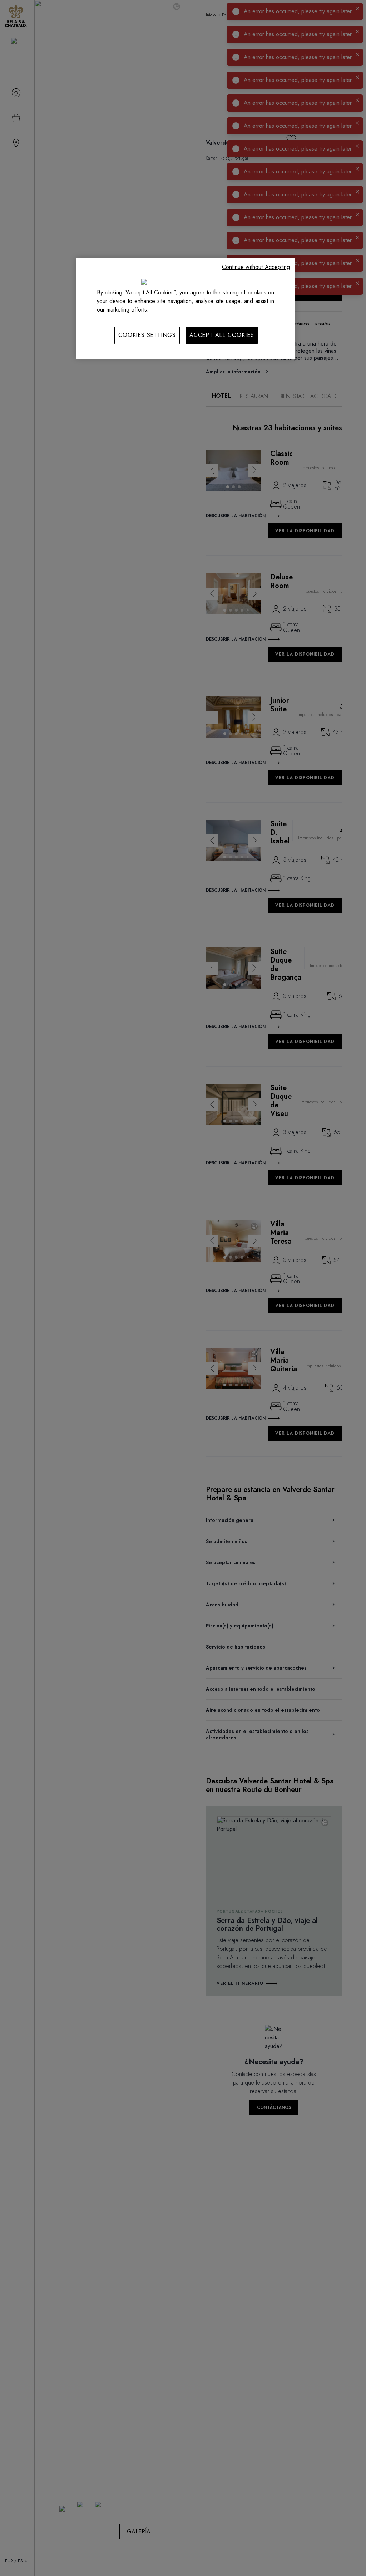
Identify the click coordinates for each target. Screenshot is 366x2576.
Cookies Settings (147, 335)
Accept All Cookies (222, 335)
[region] (186, 308)
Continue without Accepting (256, 267)
